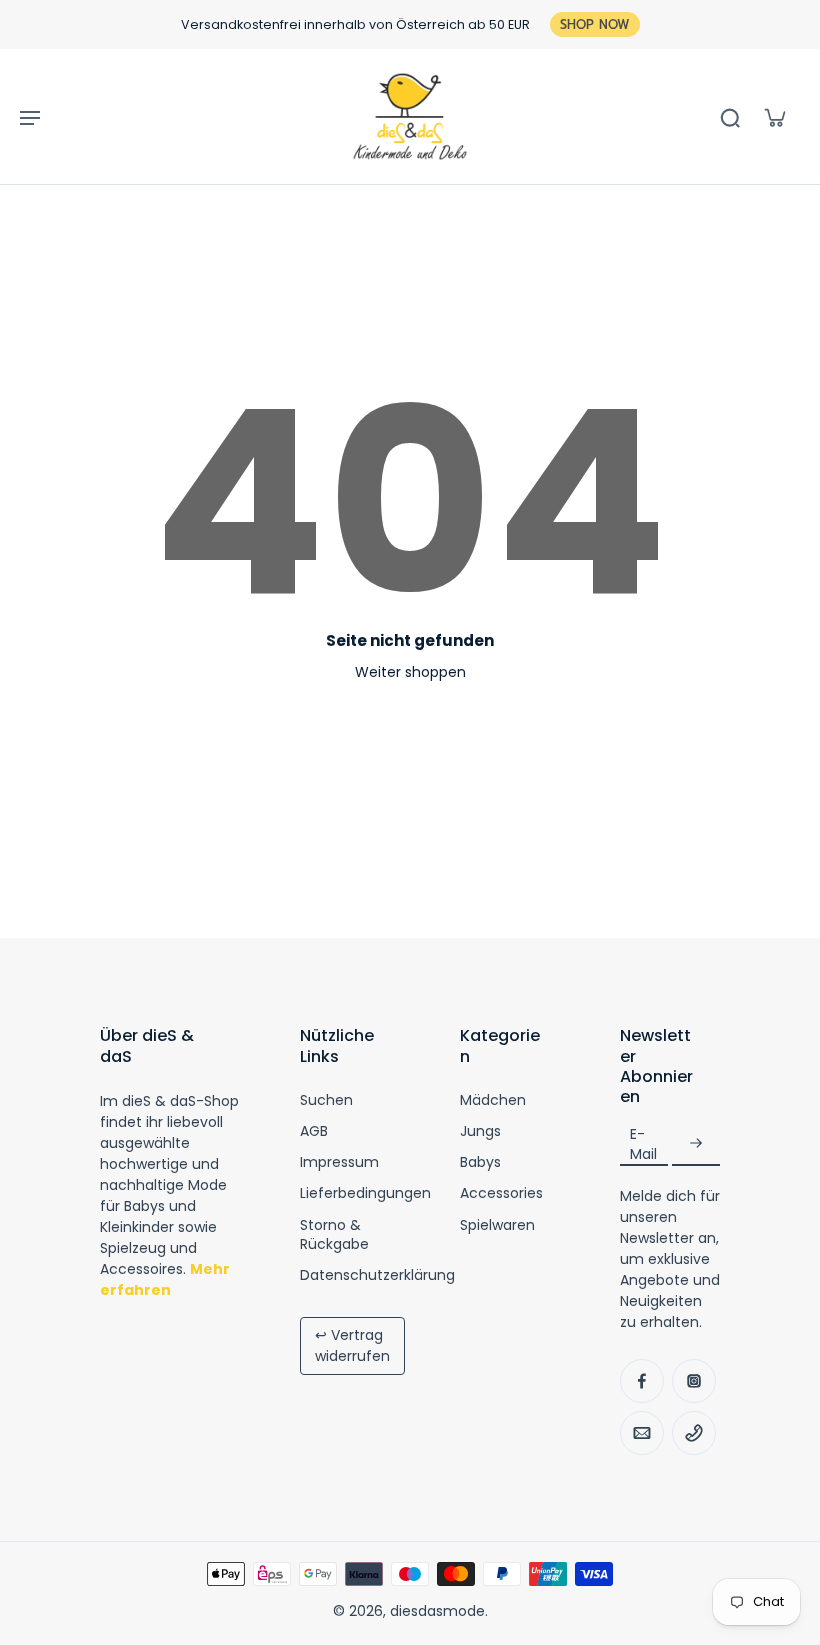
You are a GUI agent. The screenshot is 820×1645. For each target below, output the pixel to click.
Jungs (480, 1131)
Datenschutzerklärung (377, 1275)
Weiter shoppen (410, 672)
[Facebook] (642, 1381)
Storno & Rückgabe (334, 1235)
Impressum (339, 1162)
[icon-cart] (774, 117)
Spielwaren (497, 1225)
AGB (314, 1131)
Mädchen (493, 1100)
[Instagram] (694, 1381)
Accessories (501, 1193)
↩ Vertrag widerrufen (352, 1345)
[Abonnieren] (696, 1144)
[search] (730, 117)
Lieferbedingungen (365, 1193)
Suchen (326, 1100)
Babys (480, 1162)
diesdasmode (437, 1611)
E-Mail (643, 1144)
